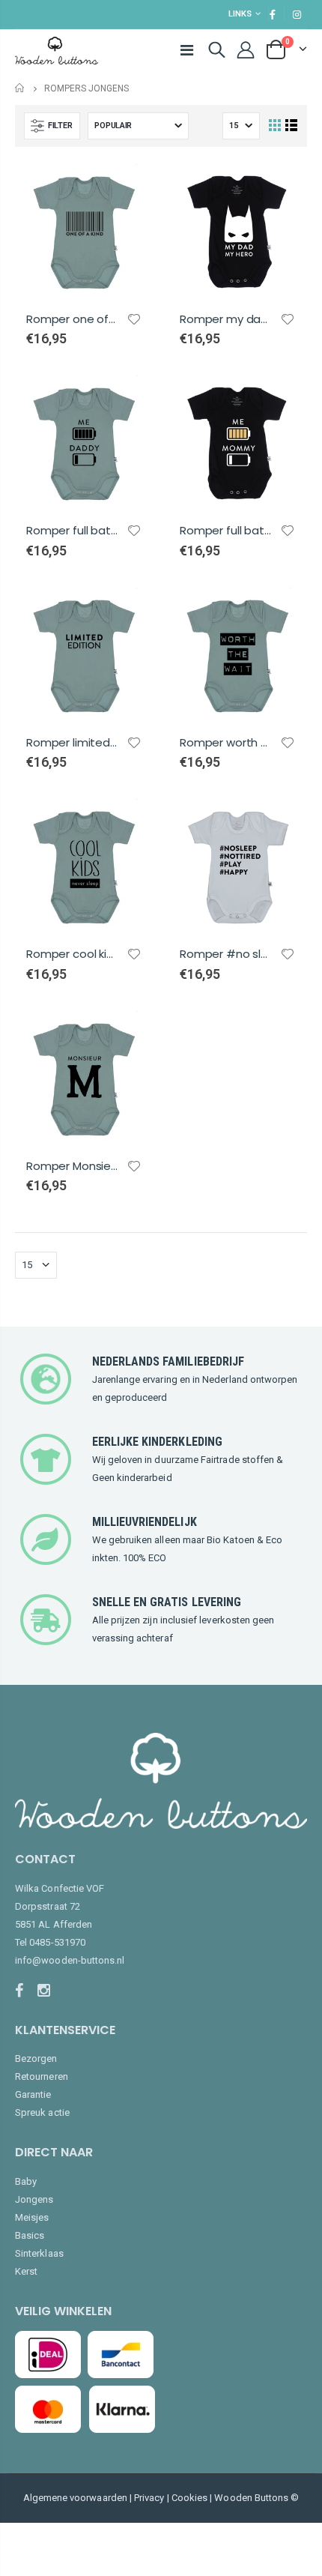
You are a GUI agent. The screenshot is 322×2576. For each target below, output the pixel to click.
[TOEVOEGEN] (129, 187)
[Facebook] (24, 1991)
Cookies (189, 2498)
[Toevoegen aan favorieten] (134, 319)
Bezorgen (36, 2058)
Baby (26, 2181)
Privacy (149, 2498)
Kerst (26, 2271)
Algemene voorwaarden (75, 2498)
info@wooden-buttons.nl (70, 1960)
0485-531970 (57, 1942)
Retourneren (42, 2076)
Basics (30, 2235)
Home (21, 88)
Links (240, 14)
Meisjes (32, 2217)
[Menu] (187, 50)
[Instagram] (47, 1991)
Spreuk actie (42, 2112)
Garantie (33, 2094)
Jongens (34, 2199)
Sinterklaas (39, 2253)
